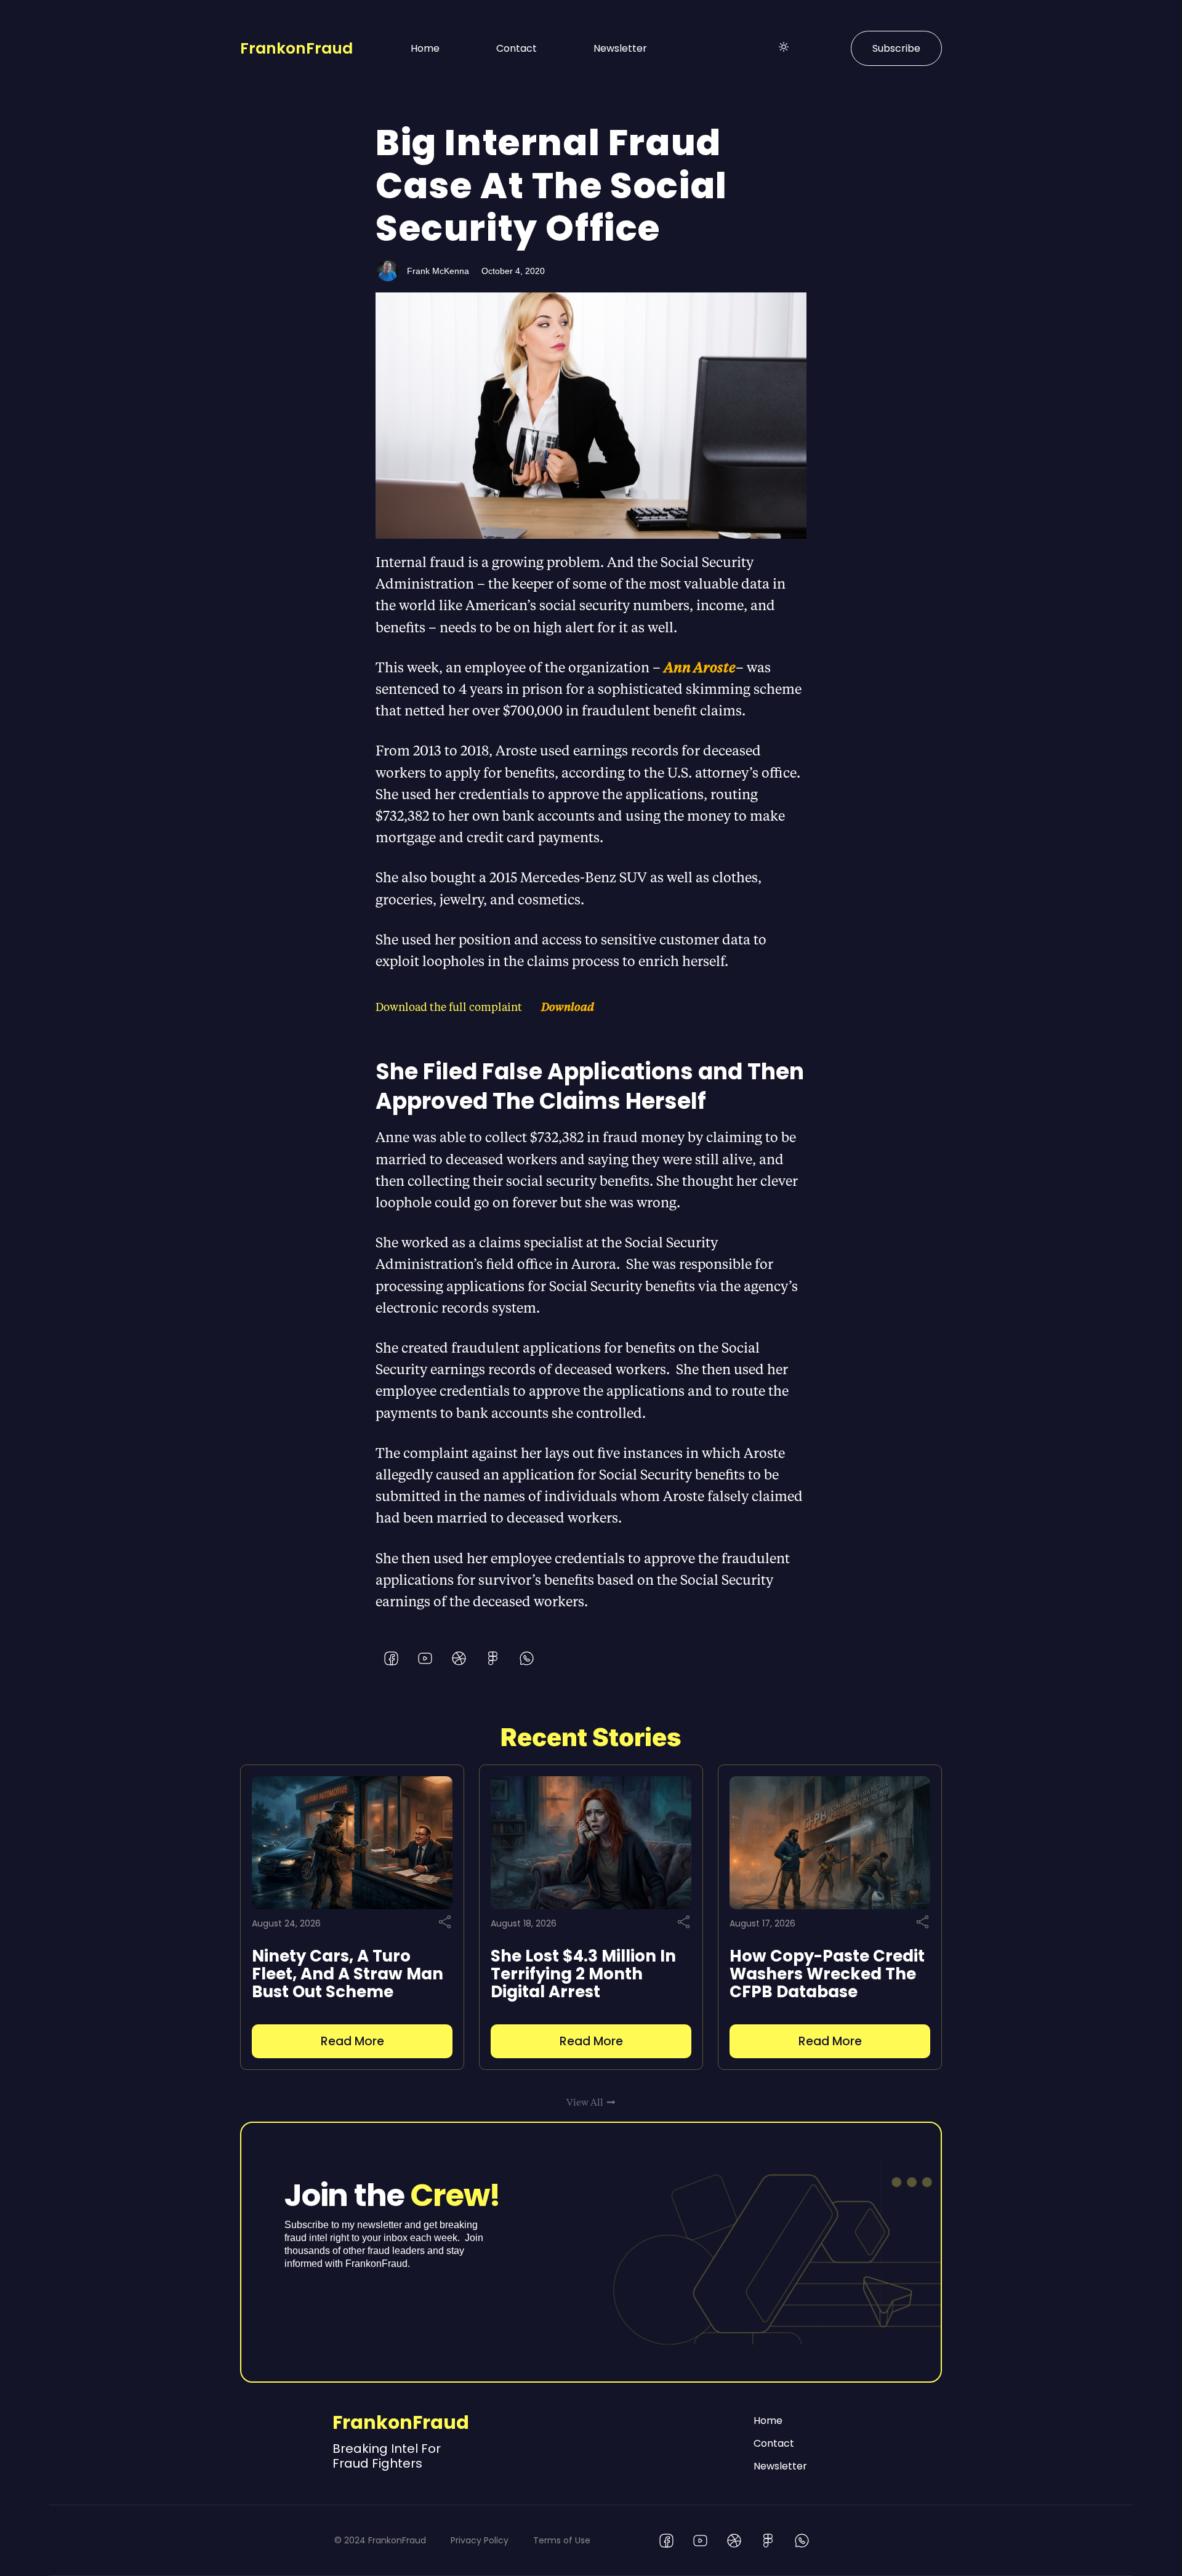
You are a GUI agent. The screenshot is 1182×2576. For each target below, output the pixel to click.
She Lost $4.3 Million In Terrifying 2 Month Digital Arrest (583, 1974)
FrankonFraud (296, 48)
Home (425, 48)
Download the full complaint (449, 1006)
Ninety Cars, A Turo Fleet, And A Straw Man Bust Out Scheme (348, 1974)
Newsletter (620, 48)
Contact (517, 48)
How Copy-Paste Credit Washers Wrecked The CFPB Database (827, 1974)
